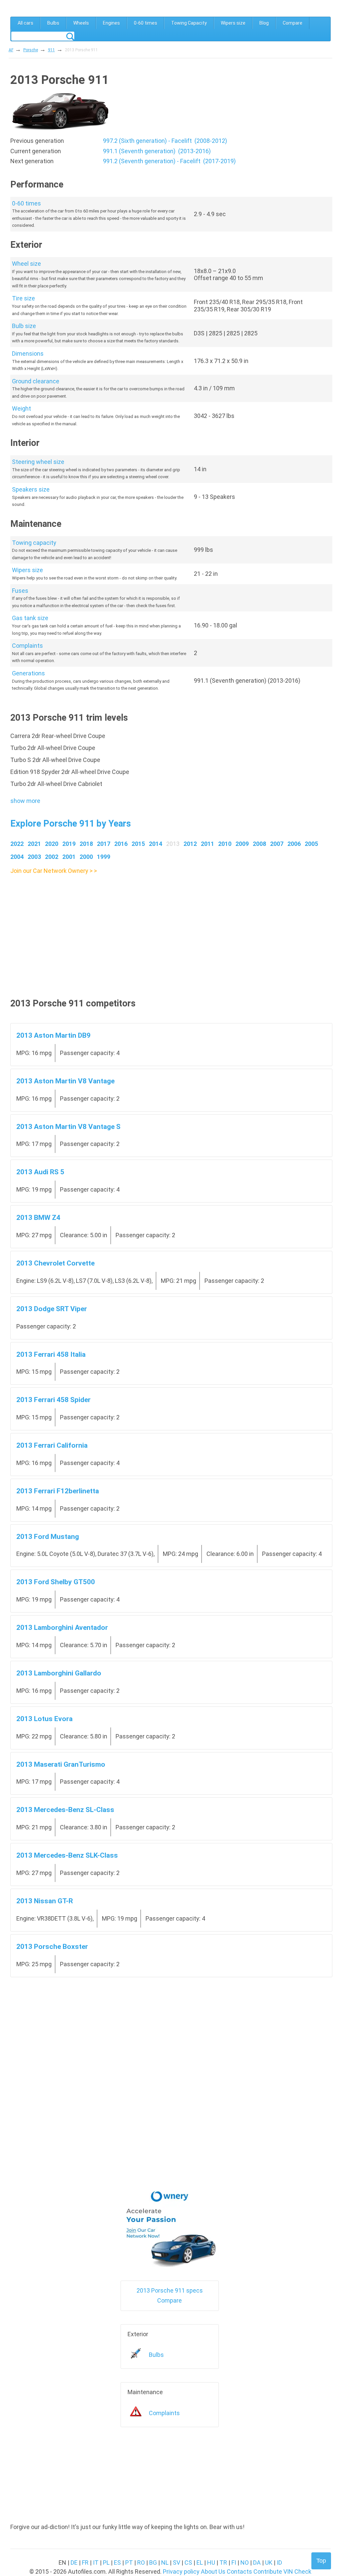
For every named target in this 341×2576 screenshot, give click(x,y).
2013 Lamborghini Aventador (62, 1627)
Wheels (81, 23)
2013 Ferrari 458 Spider (53, 1400)
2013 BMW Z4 (38, 1217)
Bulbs (53, 23)
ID (279, 2563)
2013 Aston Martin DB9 (53, 1035)
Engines (111, 23)
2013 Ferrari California (52, 1445)
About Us (213, 2572)
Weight (21, 408)
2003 (34, 857)
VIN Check (297, 2572)
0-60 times (146, 23)
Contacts (239, 2572)
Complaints (27, 646)
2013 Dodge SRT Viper (52, 1309)
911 (51, 50)
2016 (121, 844)
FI (234, 2563)
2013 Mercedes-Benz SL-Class (65, 1810)
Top (321, 2561)
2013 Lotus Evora (44, 1719)
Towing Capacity (189, 23)
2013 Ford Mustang (48, 1536)
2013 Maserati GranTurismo (61, 1764)
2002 (52, 857)
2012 (190, 844)
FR (85, 2563)
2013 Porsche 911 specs (170, 2290)
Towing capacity (34, 543)
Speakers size (31, 489)
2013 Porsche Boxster (52, 1946)
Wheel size (26, 264)
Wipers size (233, 23)
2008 (259, 844)
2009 (242, 844)
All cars (25, 23)
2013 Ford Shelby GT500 (56, 1582)
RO (141, 2563)
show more (25, 801)
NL (165, 2563)
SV (176, 2563)
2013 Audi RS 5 (40, 1172)
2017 (104, 844)
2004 (17, 857)
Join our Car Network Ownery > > (54, 871)
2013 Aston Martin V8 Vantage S (68, 1126)
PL (106, 2563)
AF (11, 50)
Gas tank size (30, 618)
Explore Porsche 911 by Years (71, 824)
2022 (17, 844)
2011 (207, 844)
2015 (138, 844)
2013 (173, 844)
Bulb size (24, 326)
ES (117, 2563)
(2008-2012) (165, 141)
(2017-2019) (169, 161)
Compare (293, 23)
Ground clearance (36, 381)
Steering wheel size (38, 462)
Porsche (31, 50)
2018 (86, 844)
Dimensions (28, 354)
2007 (277, 844)
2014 (156, 844)
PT (129, 2563)
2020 (52, 844)
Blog (264, 23)
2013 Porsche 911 (81, 50)
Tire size (23, 298)
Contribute (268, 2572)
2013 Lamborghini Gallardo (59, 1673)
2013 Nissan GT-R (45, 1901)
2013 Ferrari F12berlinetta (58, 1491)
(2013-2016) (157, 151)
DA (257, 2563)
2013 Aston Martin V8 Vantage (65, 1081)
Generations (28, 673)
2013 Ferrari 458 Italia (51, 1354)
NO (245, 2563)
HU (211, 2563)
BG (153, 2563)
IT (96, 2563)
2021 (34, 844)
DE (74, 2563)
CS (188, 2563)
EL (200, 2563)
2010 (225, 844)
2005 (311, 844)
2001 (69, 857)
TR (223, 2563)
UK (269, 2563)
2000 (86, 857)
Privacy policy (181, 2572)
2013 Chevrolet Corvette (55, 1263)
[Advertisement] (171, 923)
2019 (69, 844)
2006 (294, 844)
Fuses (20, 591)
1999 (104, 857)
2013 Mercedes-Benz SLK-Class (67, 1855)
